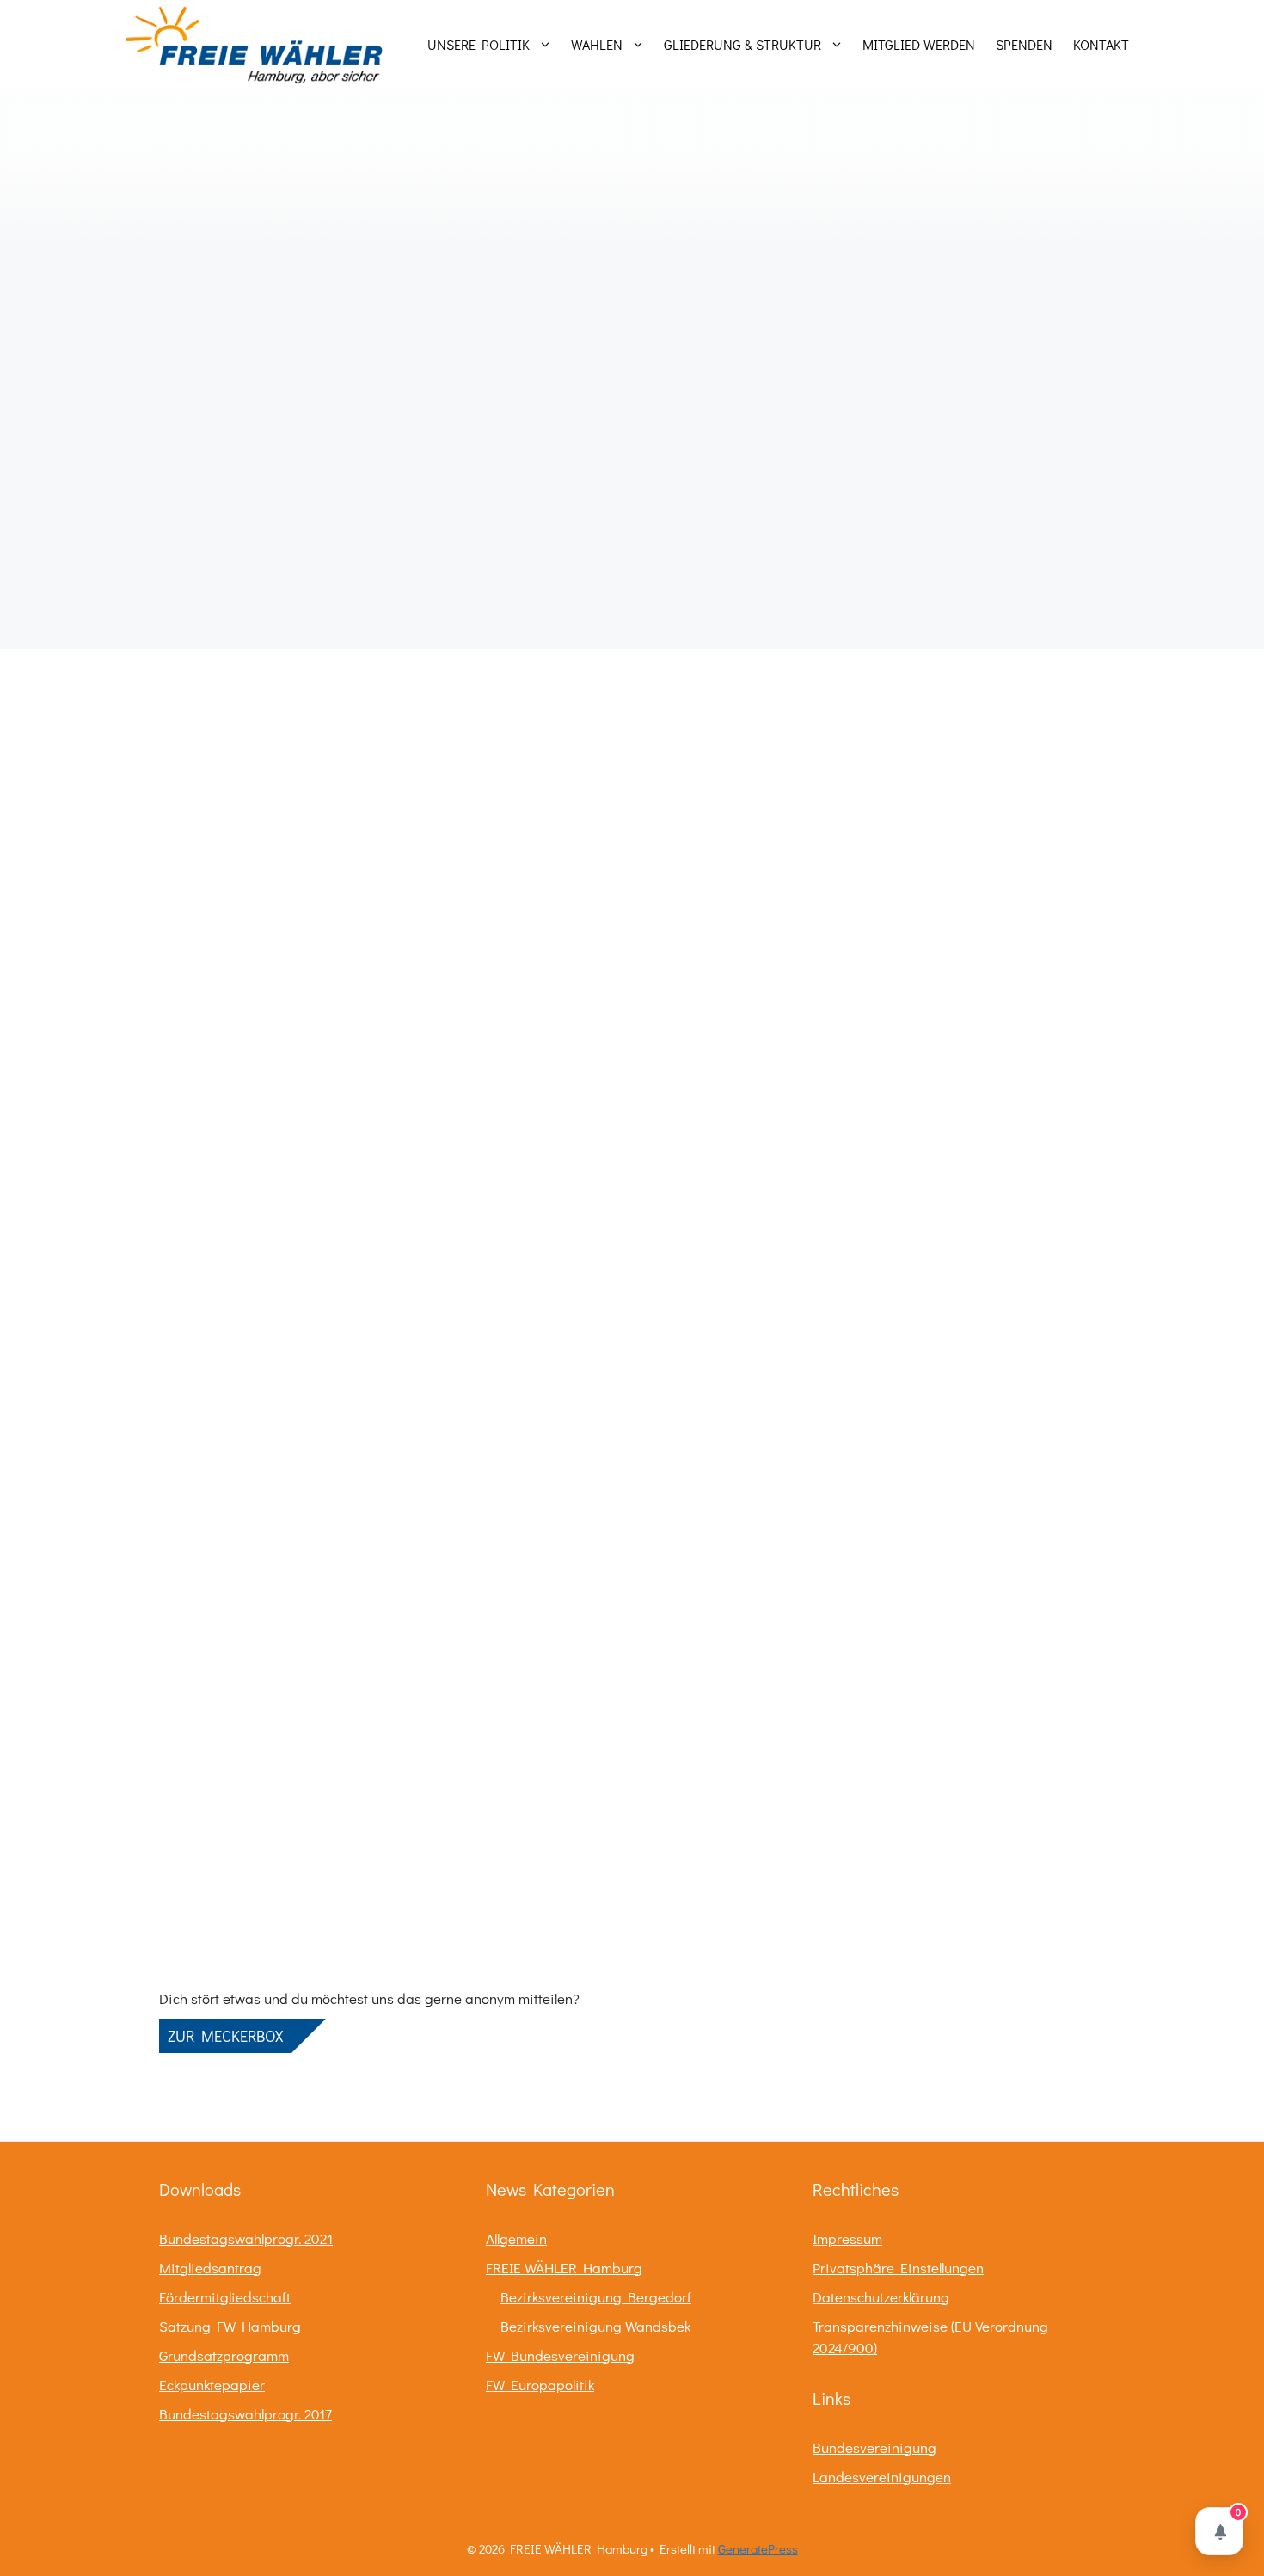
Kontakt (1101, 44)
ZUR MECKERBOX (225, 2036)
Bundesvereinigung (874, 2447)
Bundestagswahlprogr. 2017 (245, 2414)
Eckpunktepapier (212, 2385)
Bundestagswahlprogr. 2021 (246, 2238)
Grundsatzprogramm (224, 2355)
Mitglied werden (919, 44)
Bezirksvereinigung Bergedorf (596, 2297)
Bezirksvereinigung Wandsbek (595, 2326)
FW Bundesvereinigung (560, 2355)
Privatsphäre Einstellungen (898, 2268)
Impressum (847, 2238)
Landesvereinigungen (882, 2477)
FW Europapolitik (540, 2385)
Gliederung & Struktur (742, 44)
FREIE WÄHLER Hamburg (564, 2268)
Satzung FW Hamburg (230, 2326)
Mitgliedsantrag (210, 2268)
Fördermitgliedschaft (225, 2297)
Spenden (1024, 44)
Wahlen (597, 44)
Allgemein (516, 2238)
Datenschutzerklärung (881, 2297)
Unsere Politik (479, 44)
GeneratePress (758, 2548)
